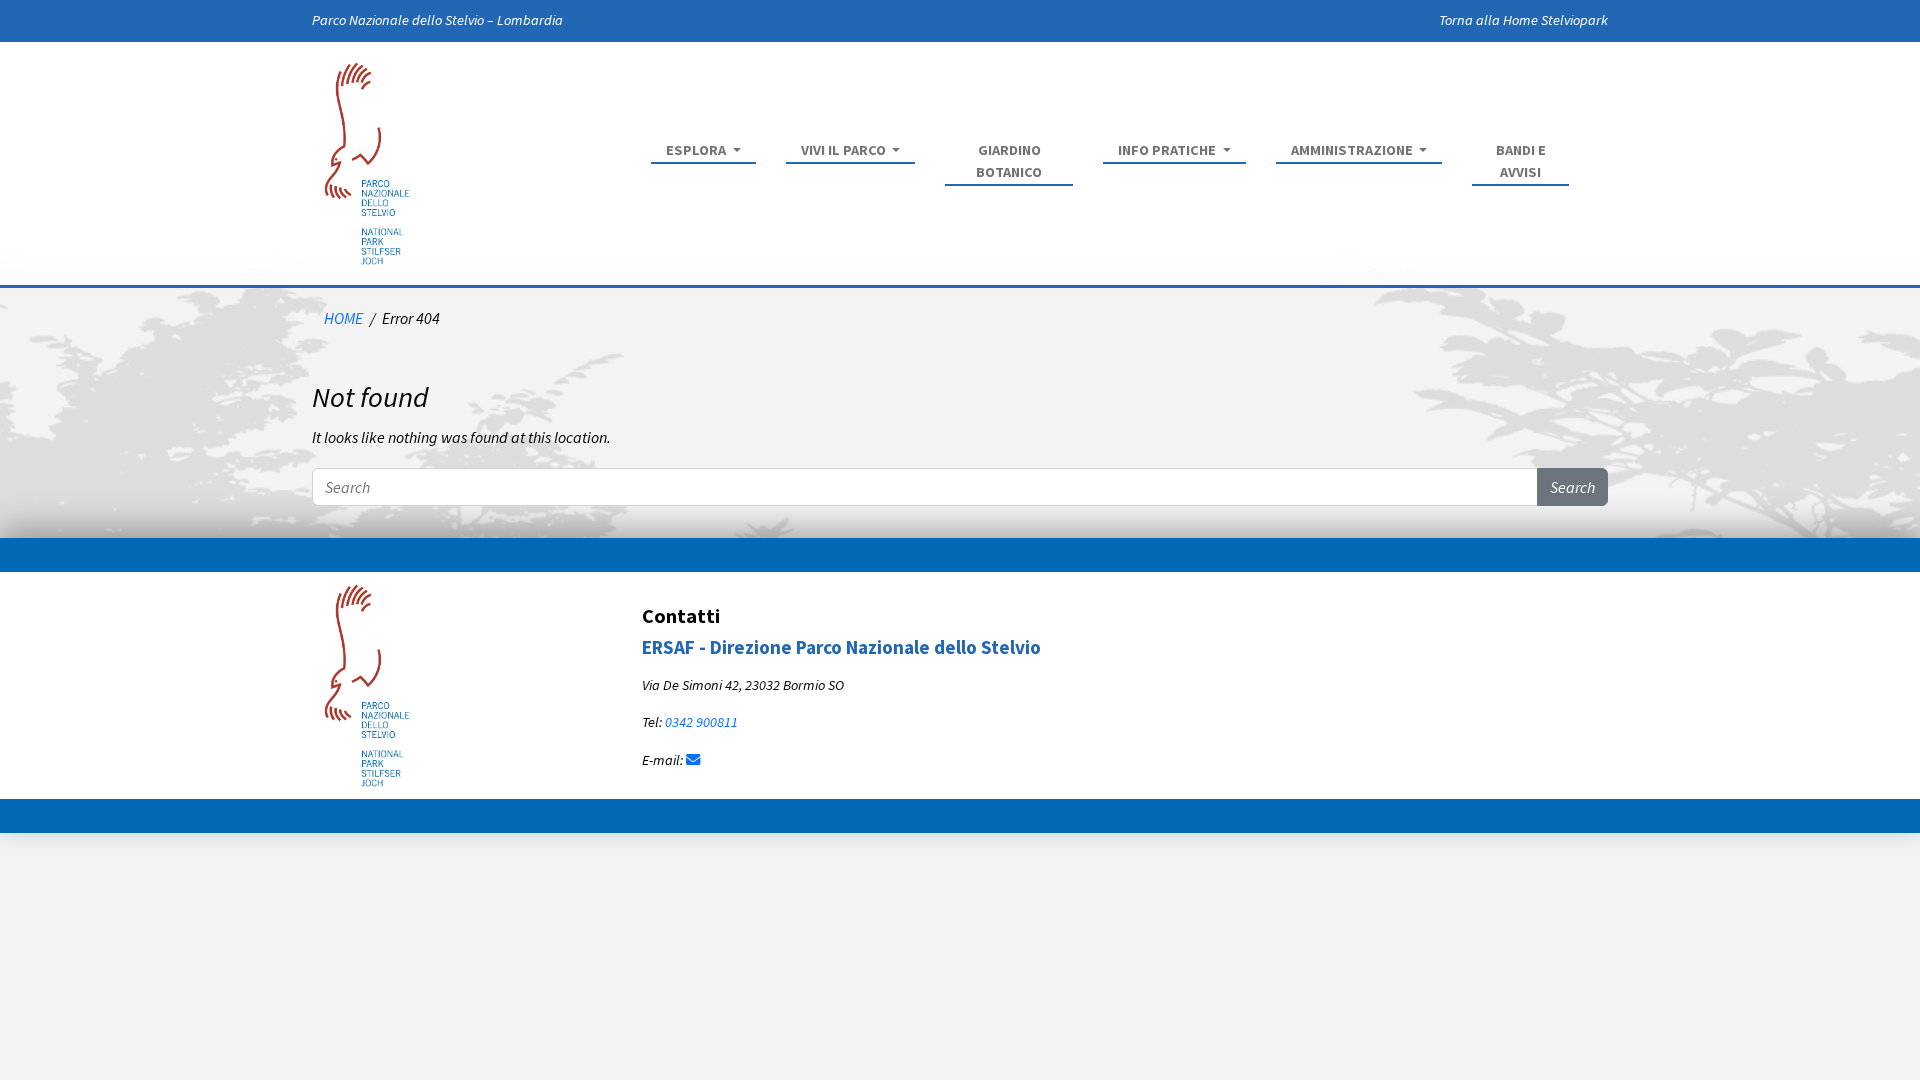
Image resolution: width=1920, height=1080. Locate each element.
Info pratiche (1168, 150)
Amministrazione (1353, 150)
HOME (343, 318)
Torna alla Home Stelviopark (1523, 20)
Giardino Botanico (1009, 161)
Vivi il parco (845, 150)
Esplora (697, 150)
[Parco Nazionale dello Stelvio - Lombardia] (367, 683)
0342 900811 (701, 722)
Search (1572, 487)
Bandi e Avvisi (1521, 161)
